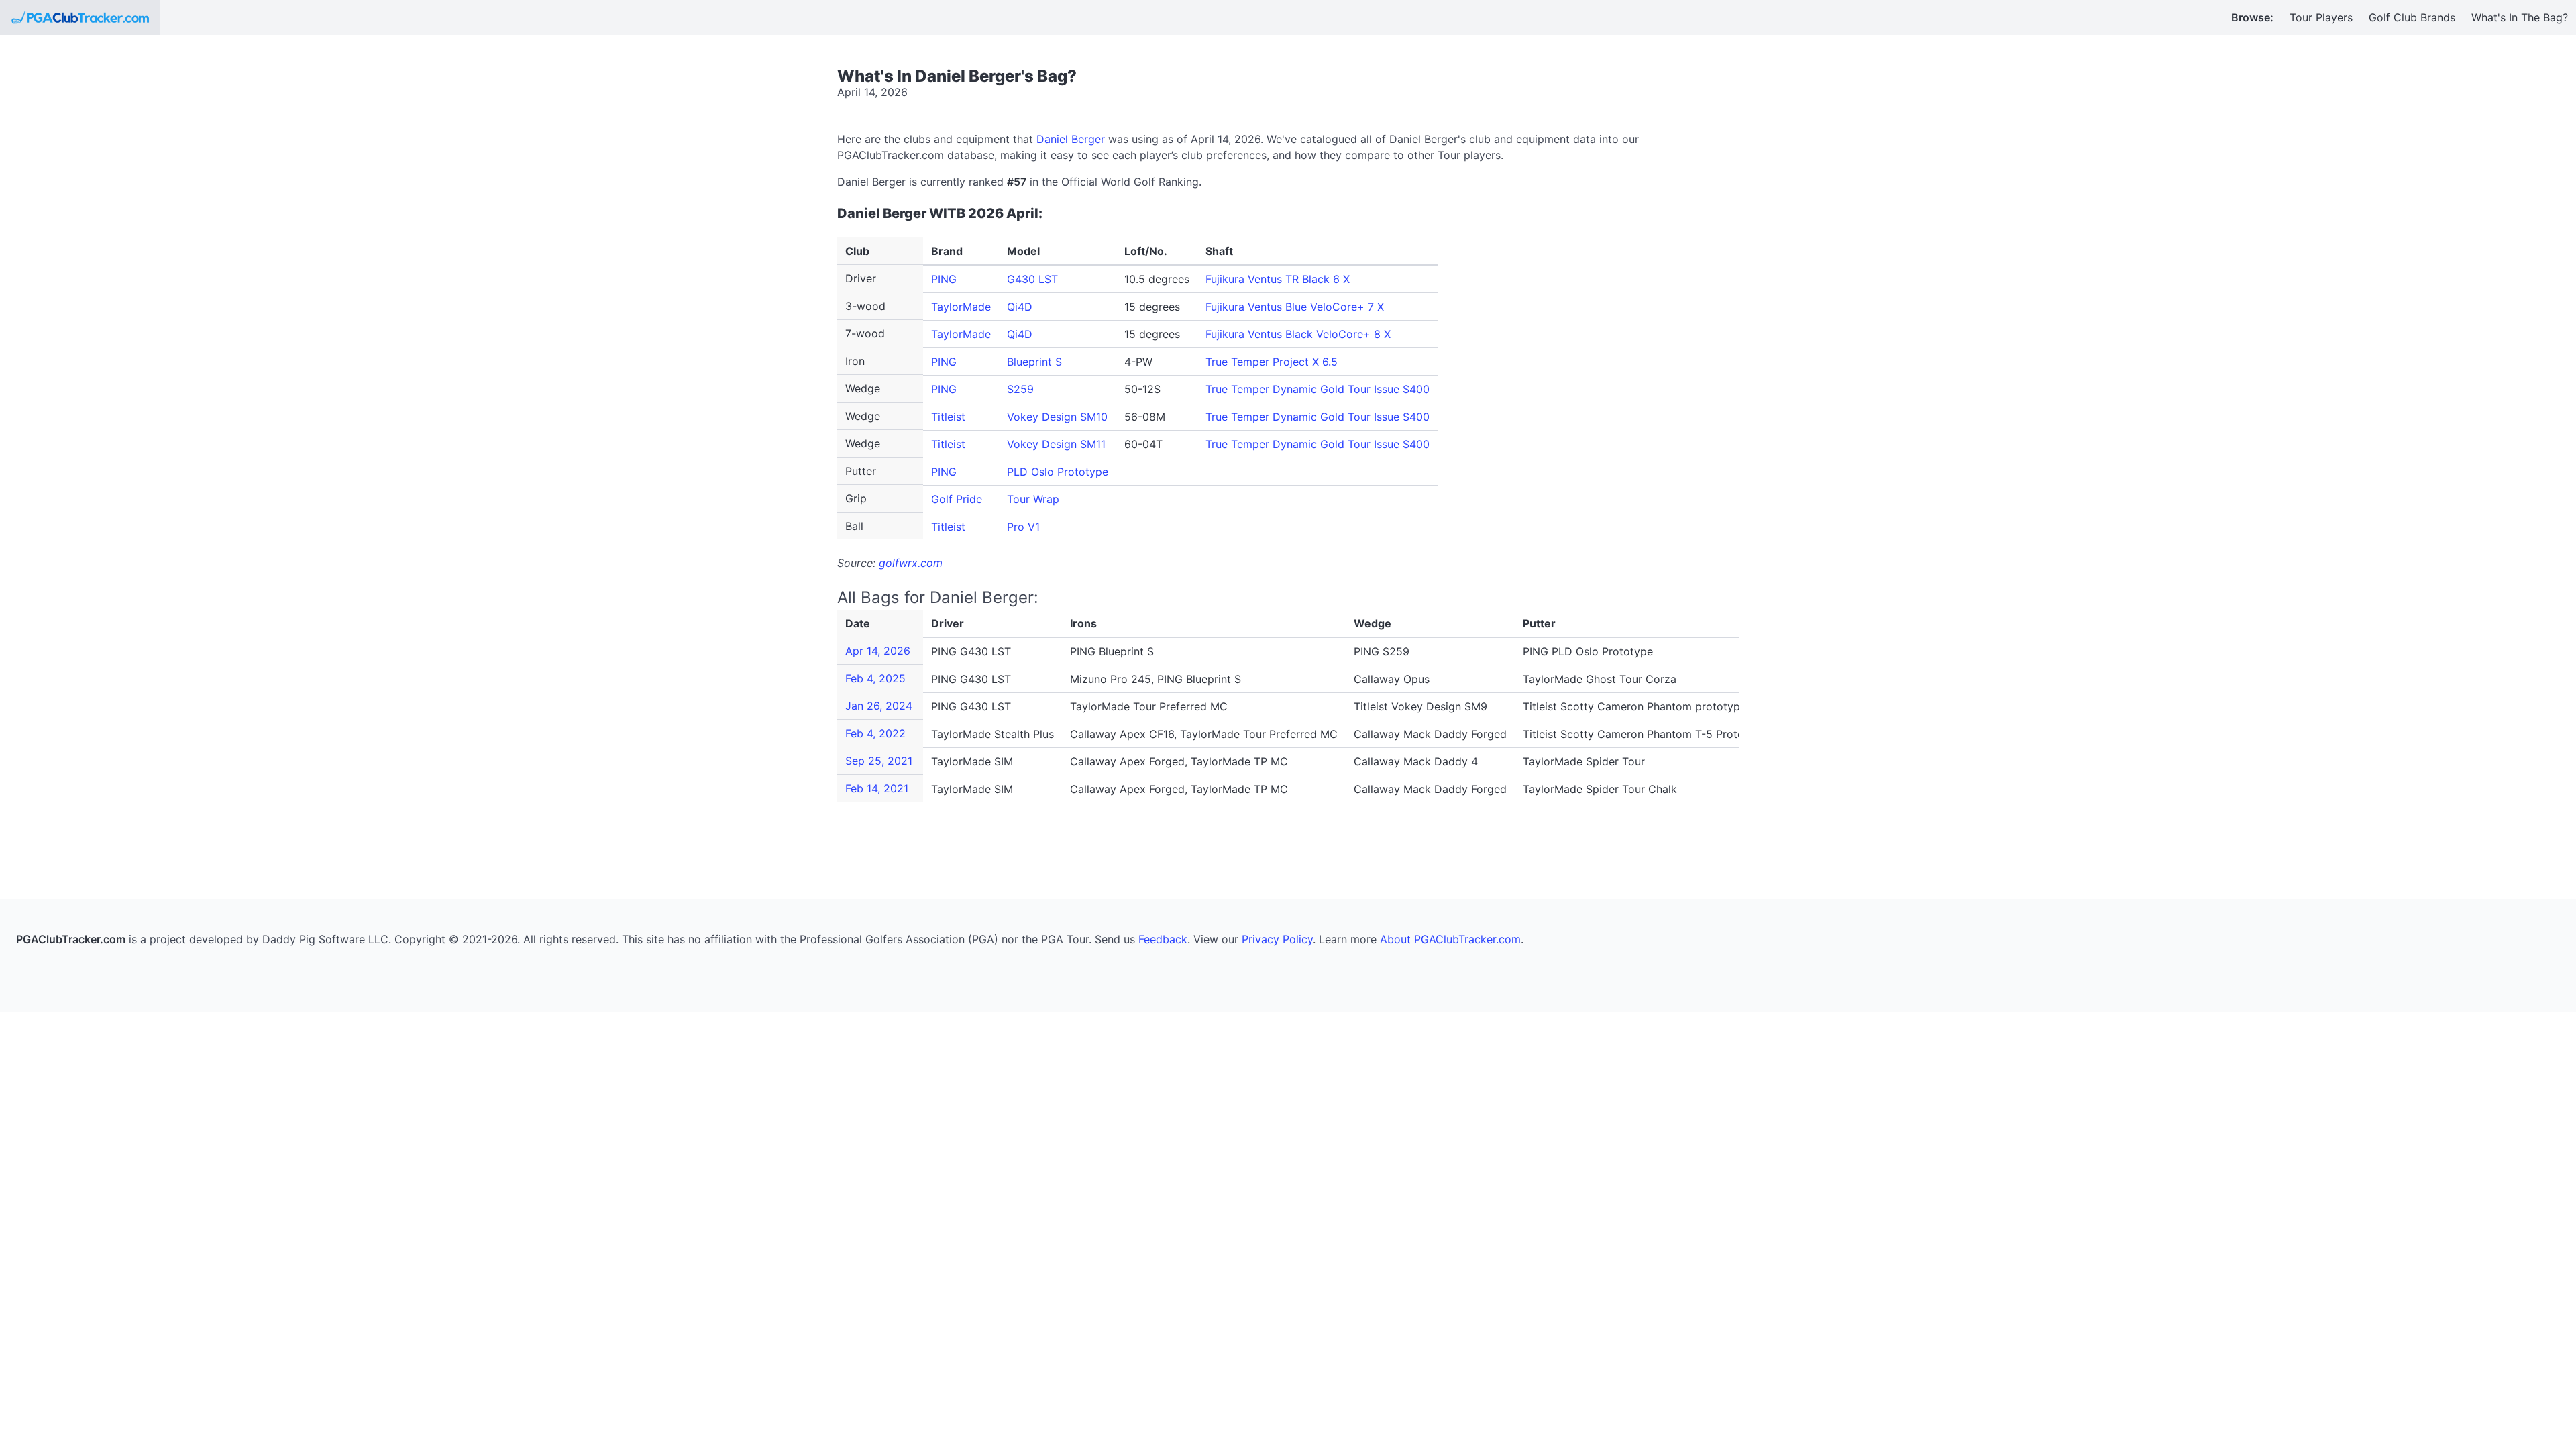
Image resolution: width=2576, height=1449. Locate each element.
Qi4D (1020, 307)
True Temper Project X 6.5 (1272, 362)
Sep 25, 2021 (879, 761)
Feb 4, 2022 (875, 733)
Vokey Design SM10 (1057, 417)
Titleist (948, 417)
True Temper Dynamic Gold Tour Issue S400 (1318, 389)
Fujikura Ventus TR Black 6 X (1278, 279)
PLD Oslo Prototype (1058, 472)
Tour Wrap (1033, 499)
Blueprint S (1034, 362)
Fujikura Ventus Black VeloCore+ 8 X (1298, 334)
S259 (1020, 389)
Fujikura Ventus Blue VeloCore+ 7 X (1295, 307)
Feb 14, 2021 (877, 788)
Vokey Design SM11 (1056, 444)
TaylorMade (961, 307)
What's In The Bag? (2520, 17)
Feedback (1163, 939)
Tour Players (2321, 17)
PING (944, 279)
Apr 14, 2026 (878, 651)
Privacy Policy (1277, 939)
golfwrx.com (911, 563)
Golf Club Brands (2412, 17)
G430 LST (1032, 279)
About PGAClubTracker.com (1450, 939)
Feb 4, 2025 (875, 678)
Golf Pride (957, 499)
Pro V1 (1023, 527)
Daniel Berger (1071, 139)
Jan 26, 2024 (879, 706)
